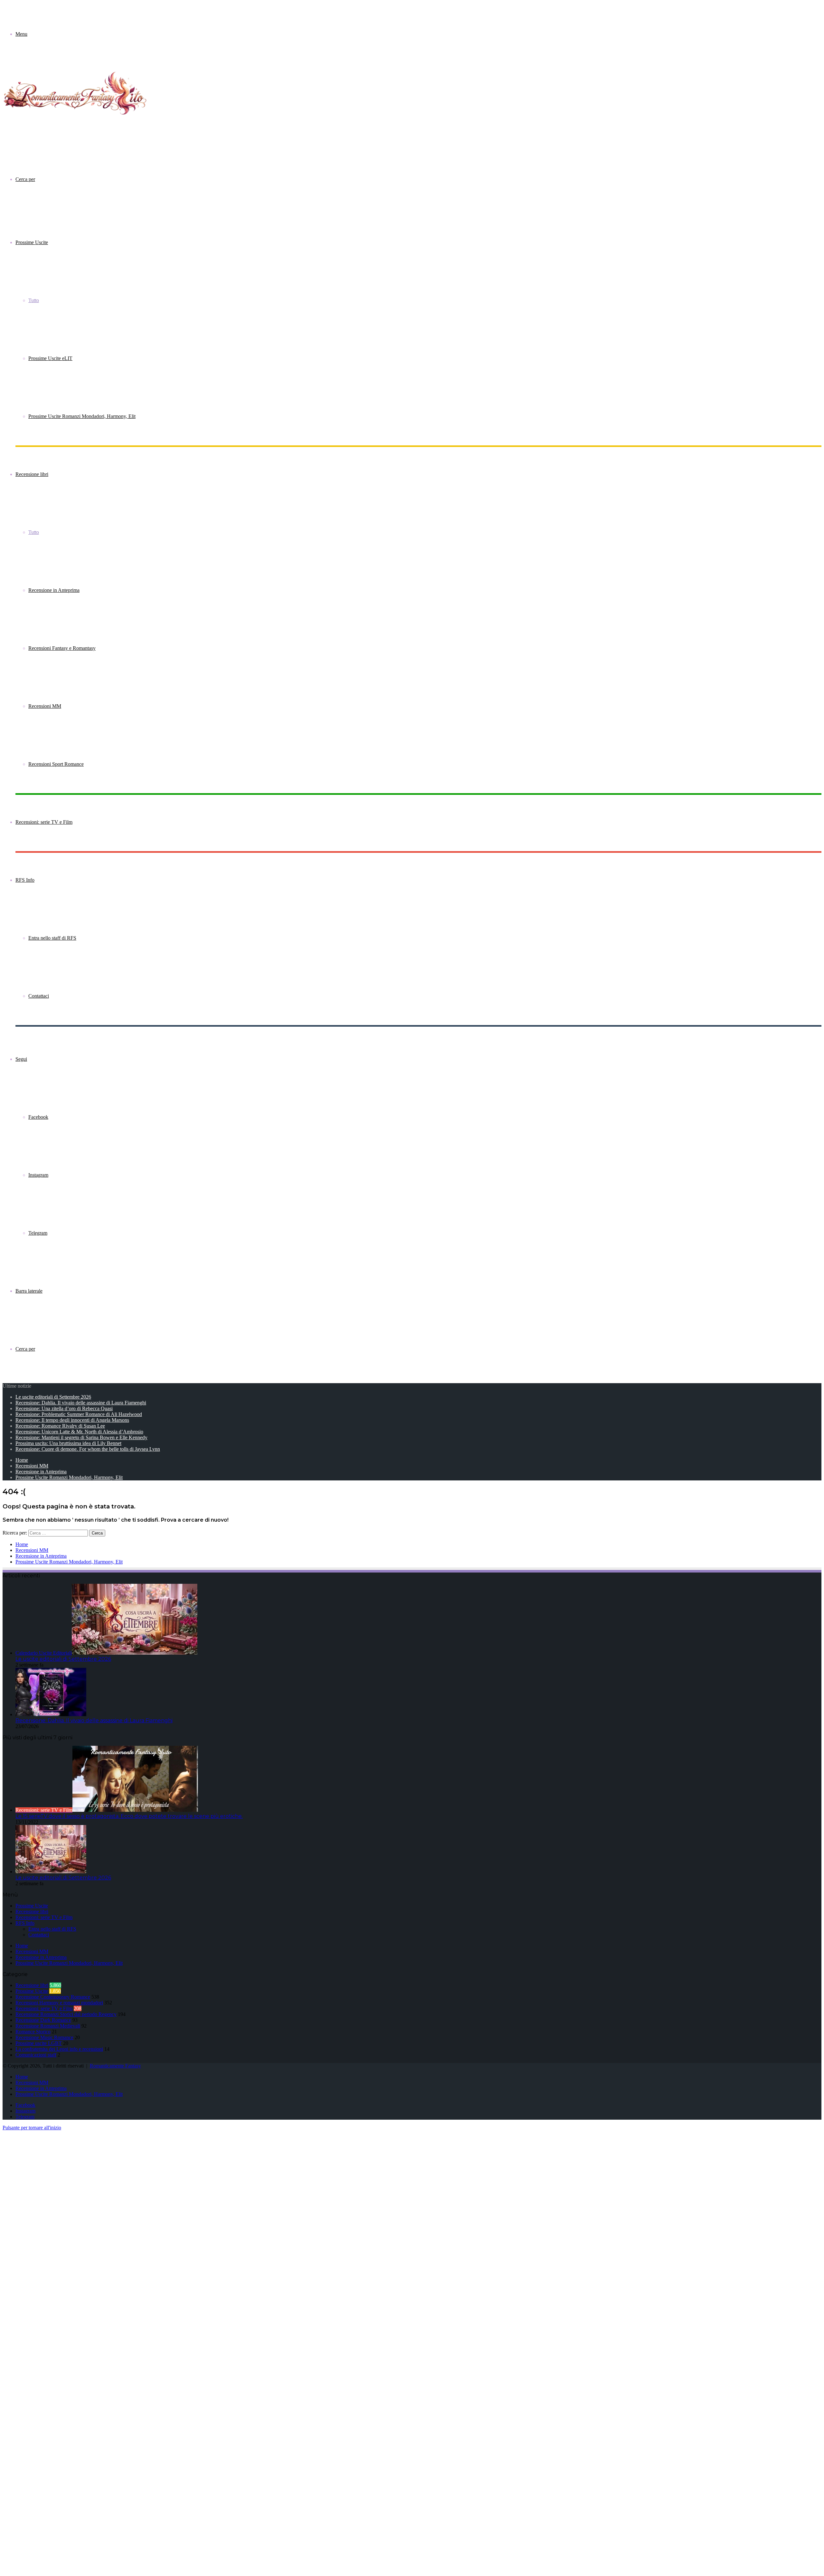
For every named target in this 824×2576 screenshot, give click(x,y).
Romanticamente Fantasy (115, 2066)
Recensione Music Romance (44, 2037)
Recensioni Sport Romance (56, 764)
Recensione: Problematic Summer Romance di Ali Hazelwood (79, 1414)
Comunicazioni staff (36, 2055)
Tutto (34, 300)
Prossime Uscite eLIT (50, 358)
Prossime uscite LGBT (39, 2043)
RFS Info (25, 880)
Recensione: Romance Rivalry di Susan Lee (60, 1426)
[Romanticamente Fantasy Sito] (75, 116)
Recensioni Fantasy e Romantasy (62, 648)
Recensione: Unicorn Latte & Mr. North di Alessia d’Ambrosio (79, 1432)
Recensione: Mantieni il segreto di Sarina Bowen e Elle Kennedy (81, 1437)
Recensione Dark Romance (43, 2020)
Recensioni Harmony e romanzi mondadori (59, 2003)
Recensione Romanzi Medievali (48, 2026)
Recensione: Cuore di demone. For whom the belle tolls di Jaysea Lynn (88, 1449)
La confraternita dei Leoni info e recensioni (59, 2049)
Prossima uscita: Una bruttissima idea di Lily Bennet (68, 1443)
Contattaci (39, 996)
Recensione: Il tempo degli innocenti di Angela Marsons (72, 1420)
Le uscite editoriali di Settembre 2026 (53, 1397)
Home (22, 1460)
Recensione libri (32, 474)
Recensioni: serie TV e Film (44, 822)
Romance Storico (33, 2032)
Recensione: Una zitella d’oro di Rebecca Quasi (64, 1408)
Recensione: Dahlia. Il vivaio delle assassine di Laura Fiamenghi (81, 1403)
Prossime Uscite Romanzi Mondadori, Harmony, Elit (82, 416)
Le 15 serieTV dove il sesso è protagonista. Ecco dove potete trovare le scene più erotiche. (129, 1816)
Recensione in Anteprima (54, 590)
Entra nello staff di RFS (52, 938)
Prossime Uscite (32, 242)
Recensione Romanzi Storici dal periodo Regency (66, 2014)
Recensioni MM (45, 706)
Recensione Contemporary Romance (53, 1997)
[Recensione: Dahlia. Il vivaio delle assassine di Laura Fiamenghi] (51, 1714)
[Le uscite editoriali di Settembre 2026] (51, 1872)
